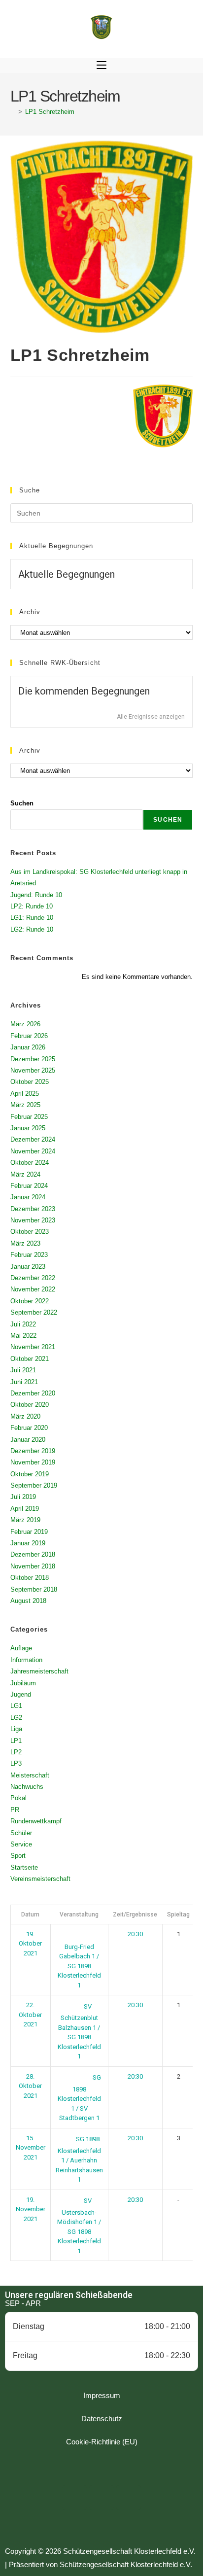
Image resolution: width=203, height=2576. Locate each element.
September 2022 (34, 1312)
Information (26, 1660)
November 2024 (33, 1151)
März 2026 (25, 1024)
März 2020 (25, 1416)
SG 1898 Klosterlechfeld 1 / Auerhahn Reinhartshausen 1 (79, 2159)
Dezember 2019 (33, 1451)
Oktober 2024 (30, 1163)
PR (15, 1810)
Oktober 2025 (30, 1082)
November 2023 (33, 1220)
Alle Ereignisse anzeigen (151, 717)
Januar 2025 (28, 1128)
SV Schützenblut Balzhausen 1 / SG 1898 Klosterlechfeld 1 (79, 2032)
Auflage (21, 1648)
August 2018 (28, 1601)
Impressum (102, 2395)
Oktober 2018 (30, 1578)
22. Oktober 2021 (30, 2015)
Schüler (21, 1833)
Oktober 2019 (30, 1474)
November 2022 (33, 1289)
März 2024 (25, 1174)
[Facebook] (74, 2498)
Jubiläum (23, 1683)
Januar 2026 (28, 1047)
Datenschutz (102, 2419)
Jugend (21, 1694)
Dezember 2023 (33, 1209)
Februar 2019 (29, 1532)
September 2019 (34, 1485)
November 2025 (33, 1070)
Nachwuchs (27, 1787)
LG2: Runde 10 (32, 929)
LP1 (16, 1741)
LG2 (16, 1718)
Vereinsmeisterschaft (40, 1879)
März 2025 (25, 1105)
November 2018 (33, 1566)
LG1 (16, 1706)
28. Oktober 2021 (30, 2086)
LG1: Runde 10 (32, 918)
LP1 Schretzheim (50, 112)
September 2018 (34, 1589)
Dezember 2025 (33, 1059)
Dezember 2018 (33, 1554)
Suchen (22, 803)
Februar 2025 (29, 1117)
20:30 (135, 1934)
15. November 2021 (31, 2148)
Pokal (18, 1798)
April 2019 (25, 1509)
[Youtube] (129, 2498)
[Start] (13, 112)
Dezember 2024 (33, 1139)
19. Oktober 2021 (30, 1944)
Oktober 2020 (30, 1405)
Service (21, 1844)
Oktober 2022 (30, 1301)
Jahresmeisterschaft (39, 1671)
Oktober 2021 (30, 1359)
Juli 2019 (23, 1497)
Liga (16, 1729)
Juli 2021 (23, 1370)
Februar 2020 (29, 1428)
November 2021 (33, 1347)
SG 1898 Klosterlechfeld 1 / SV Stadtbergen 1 (79, 2098)
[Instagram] (101, 2498)
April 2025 (25, 1094)
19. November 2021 (31, 2209)
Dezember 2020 (33, 1393)
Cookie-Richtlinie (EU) (102, 2442)
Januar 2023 (28, 1267)
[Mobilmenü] (101, 66)
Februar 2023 (29, 1255)
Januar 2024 (28, 1197)
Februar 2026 (29, 1036)
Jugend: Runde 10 (36, 895)
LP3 (16, 1763)
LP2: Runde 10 (32, 906)
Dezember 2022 (33, 1278)
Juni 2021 (24, 1382)
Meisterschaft (30, 1775)
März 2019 (25, 1520)
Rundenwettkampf (36, 1821)
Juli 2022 (23, 1324)
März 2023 (25, 1243)
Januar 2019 (28, 1543)
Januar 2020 (28, 1440)
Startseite (24, 1867)
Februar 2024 (29, 1186)
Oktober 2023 (30, 1232)
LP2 (16, 1752)
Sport (18, 1856)
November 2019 (33, 1462)
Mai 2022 (23, 1336)
